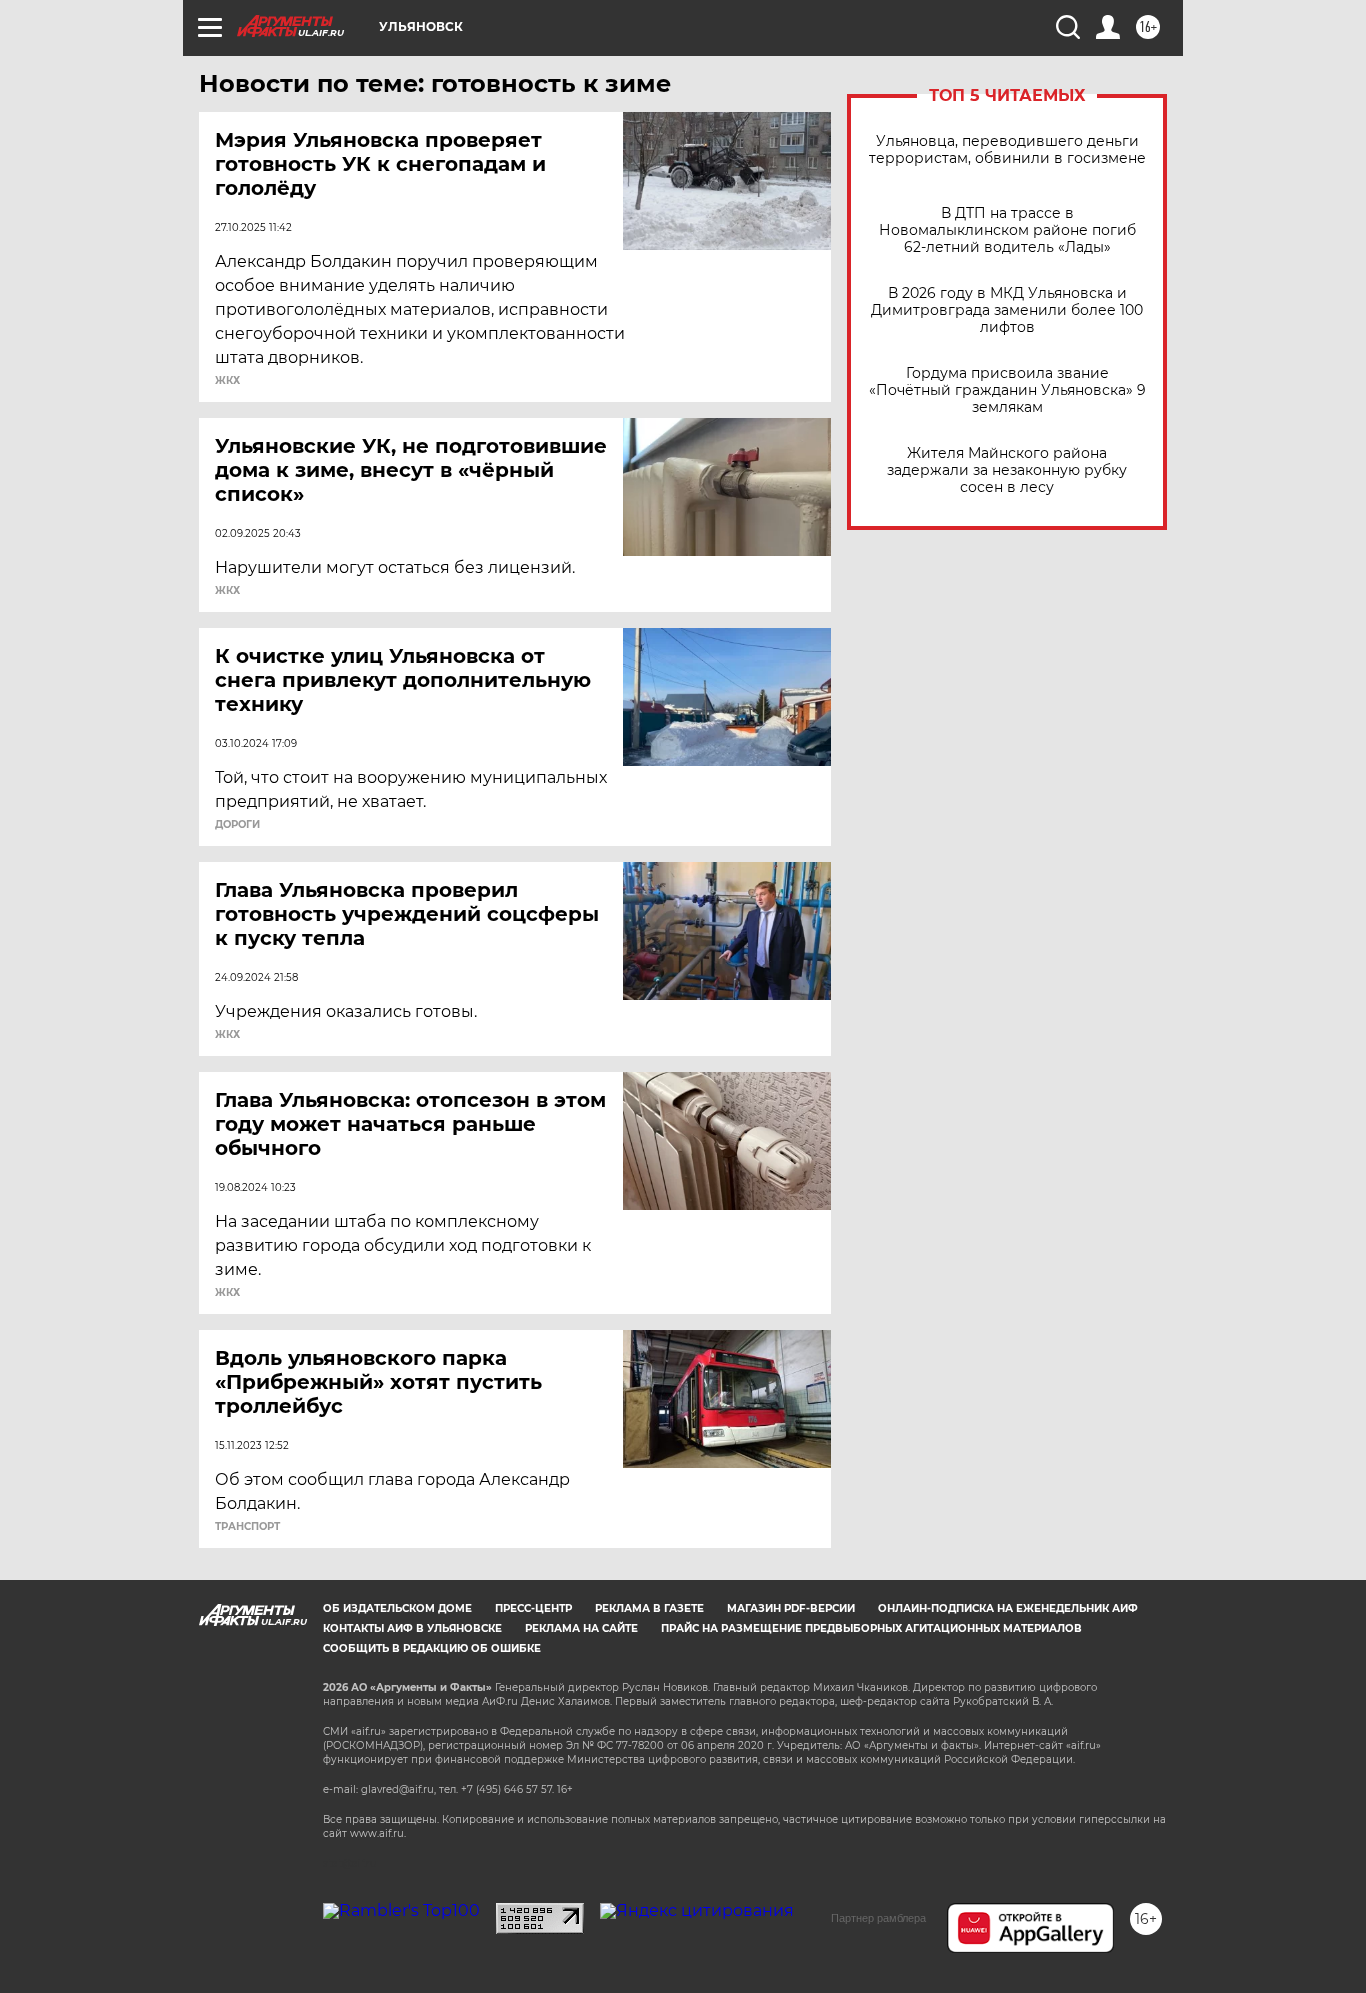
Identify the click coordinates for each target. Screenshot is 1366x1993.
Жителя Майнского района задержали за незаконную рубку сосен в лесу (1007, 470)
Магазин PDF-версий (791, 1608)
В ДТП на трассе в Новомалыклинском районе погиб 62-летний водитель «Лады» (1007, 230)
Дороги (237, 825)
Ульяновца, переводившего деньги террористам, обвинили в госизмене (1007, 150)
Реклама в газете (649, 1608)
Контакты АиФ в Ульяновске (412, 1628)
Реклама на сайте (581, 1628)
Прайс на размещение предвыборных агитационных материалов (871, 1628)
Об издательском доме (397, 1608)
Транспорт (247, 1527)
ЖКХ (227, 381)
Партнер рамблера (878, 1918)
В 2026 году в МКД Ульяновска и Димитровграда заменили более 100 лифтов (1007, 310)
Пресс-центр (533, 1608)
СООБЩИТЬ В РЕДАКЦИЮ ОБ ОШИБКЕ (432, 1648)
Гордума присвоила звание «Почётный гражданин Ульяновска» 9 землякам (1007, 390)
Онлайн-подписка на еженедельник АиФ (1008, 1608)
